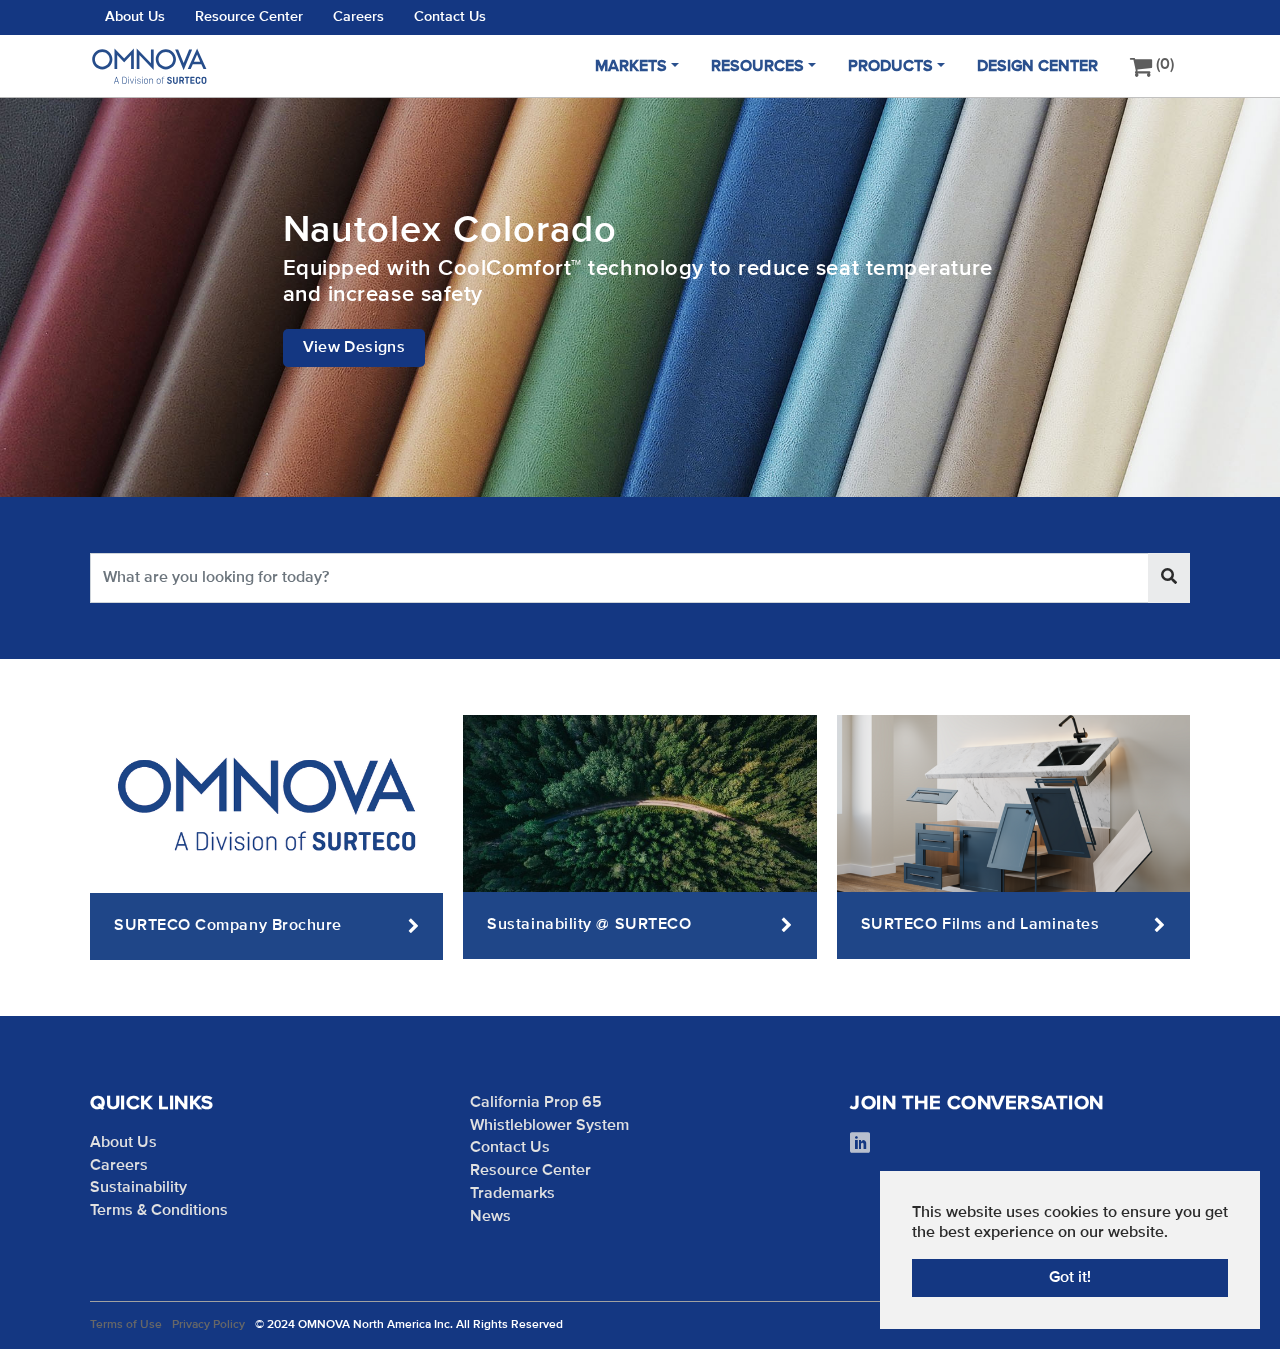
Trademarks (512, 1194)
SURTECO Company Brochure (228, 926)
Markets (631, 67)
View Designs (354, 348)
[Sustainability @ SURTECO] (639, 803)
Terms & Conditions (159, 1211)
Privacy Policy (208, 1325)
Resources (757, 67)
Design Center (1037, 67)
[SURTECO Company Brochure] (266, 804)
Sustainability (138, 1188)
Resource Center (249, 17)
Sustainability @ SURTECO (589, 925)
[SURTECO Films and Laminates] (1013, 803)
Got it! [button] (1070, 1278)
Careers (358, 17)
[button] (50, 297)
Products (890, 67)
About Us (135, 17)
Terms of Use (126, 1325)
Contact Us (450, 17)
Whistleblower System (549, 1126)
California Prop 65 (536, 1103)
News (490, 1217)
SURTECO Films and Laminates (980, 925)
